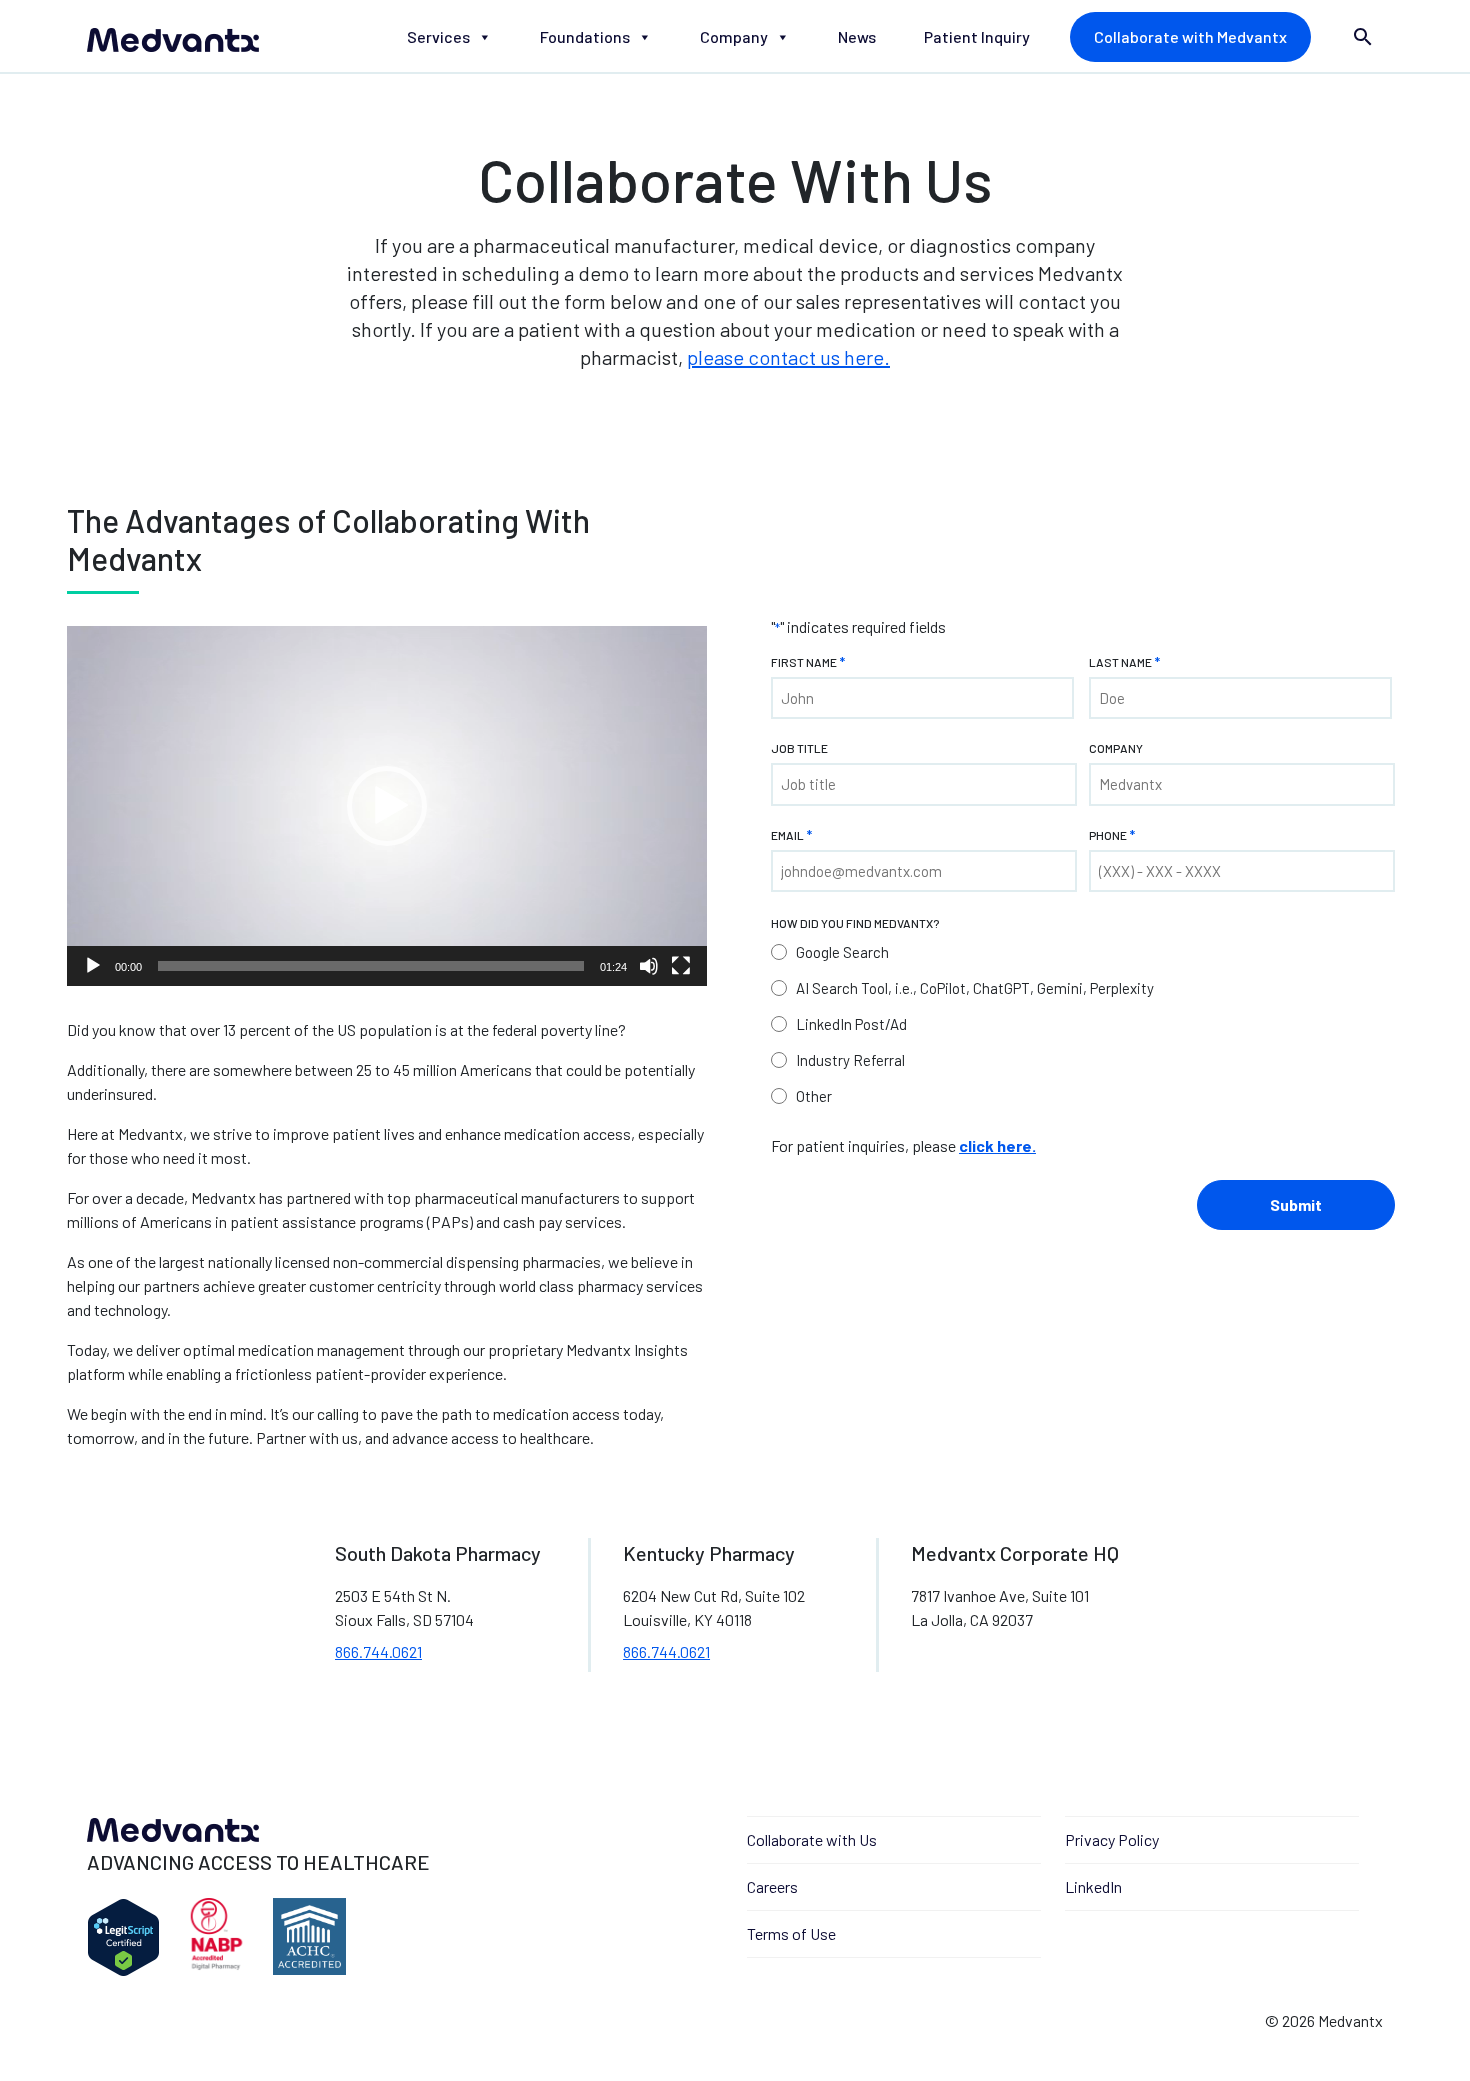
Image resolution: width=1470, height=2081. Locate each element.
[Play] (93, 966)
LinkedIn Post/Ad (851, 1024)
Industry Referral (850, 1060)
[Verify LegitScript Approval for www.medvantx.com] (123, 1937)
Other (814, 1096)
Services (438, 36)
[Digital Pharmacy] (216, 1937)
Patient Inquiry (977, 36)
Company (734, 36)
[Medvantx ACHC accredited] (309, 1937)
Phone (1112, 835)
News (857, 36)
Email (791, 835)
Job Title (799, 748)
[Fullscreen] (681, 966)
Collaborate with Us (812, 1839)
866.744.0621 (378, 1651)
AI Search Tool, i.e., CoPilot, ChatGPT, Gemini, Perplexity (975, 988)
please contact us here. (788, 357)
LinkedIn (1093, 1886)
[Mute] (649, 966)
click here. (997, 1145)
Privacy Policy (1112, 1839)
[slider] (371, 966)
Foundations (585, 36)
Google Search (842, 952)
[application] (387, 806)
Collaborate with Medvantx (1190, 36)
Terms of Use (791, 1933)
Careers (772, 1886)
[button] (387, 806)
